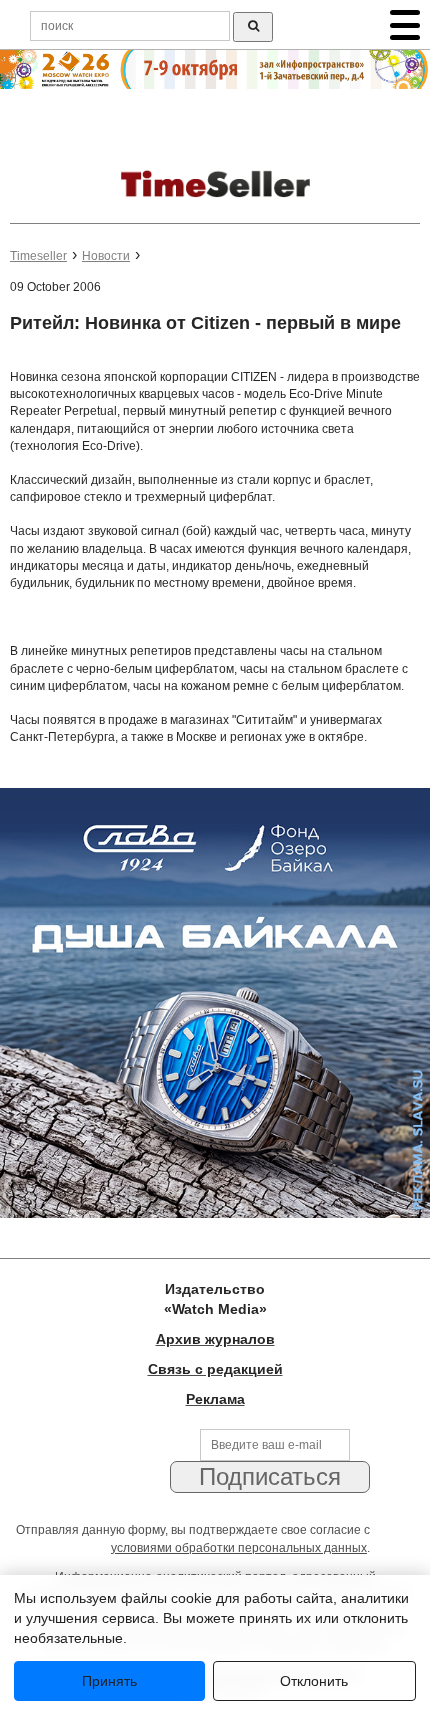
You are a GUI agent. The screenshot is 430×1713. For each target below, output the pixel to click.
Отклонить (314, 1681)
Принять (109, 1681)
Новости (106, 256)
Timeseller (38, 256)
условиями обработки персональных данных (239, 1548)
